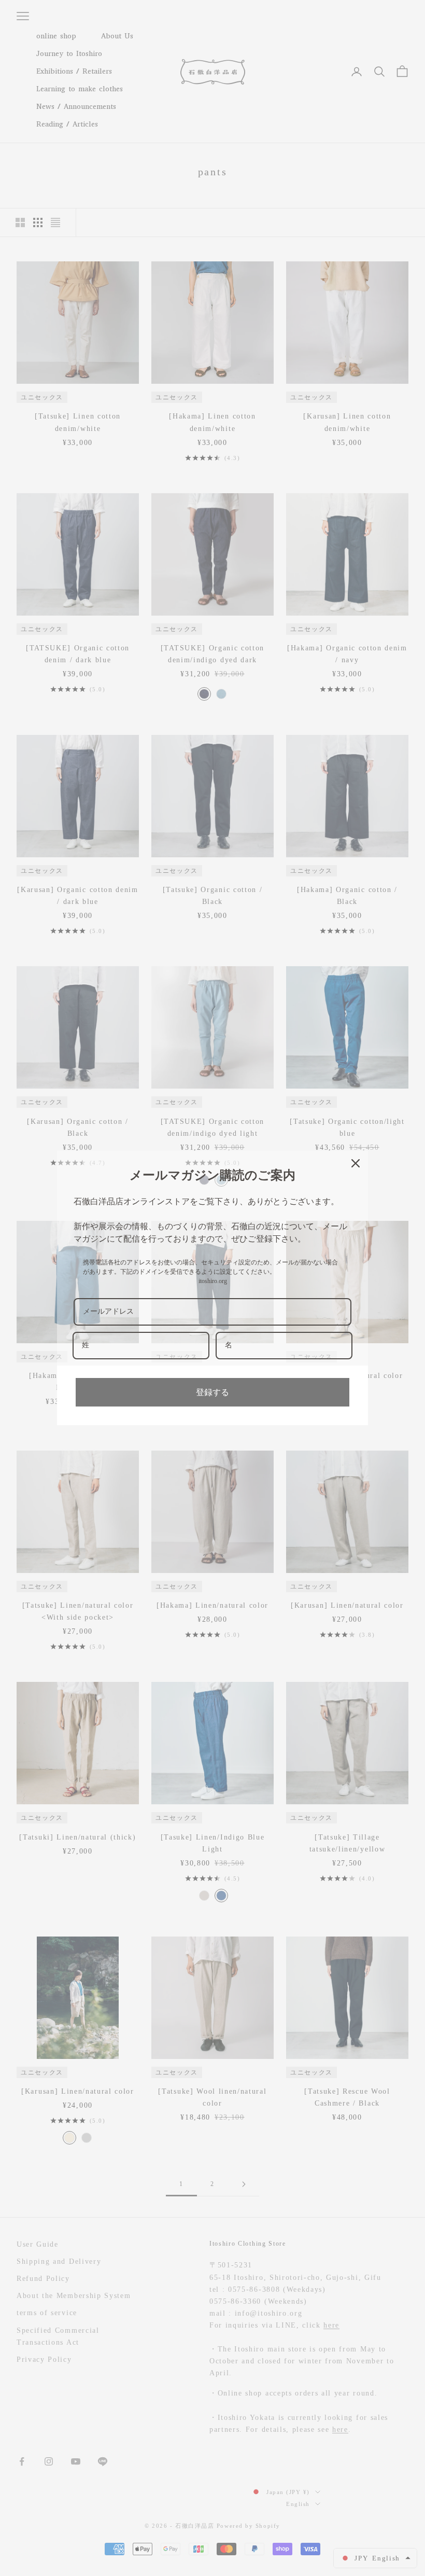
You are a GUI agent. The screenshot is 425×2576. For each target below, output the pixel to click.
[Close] (356, 1163)
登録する (212, 1392)
